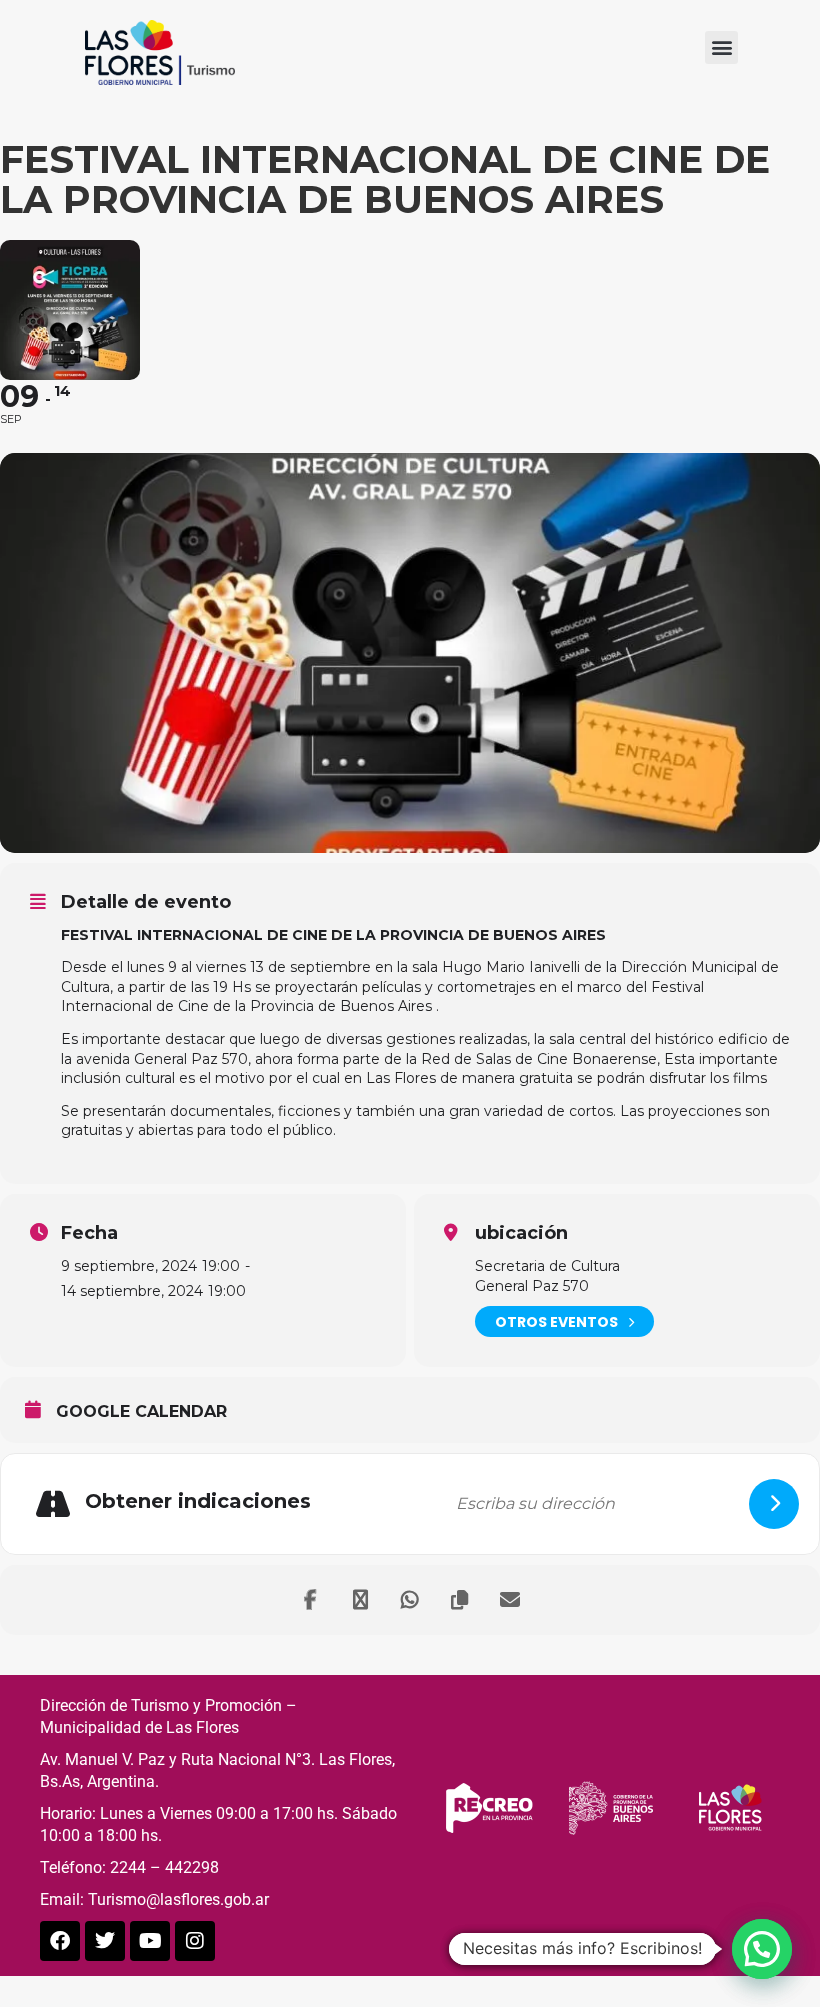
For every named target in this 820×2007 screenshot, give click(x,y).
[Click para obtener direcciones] (774, 1504)
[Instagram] (195, 1941)
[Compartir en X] (360, 1600)
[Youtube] (150, 1941)
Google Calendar (141, 1411)
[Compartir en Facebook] (310, 1600)
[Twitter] (105, 1941)
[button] (721, 47)
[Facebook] (60, 1941)
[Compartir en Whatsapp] (410, 1600)
